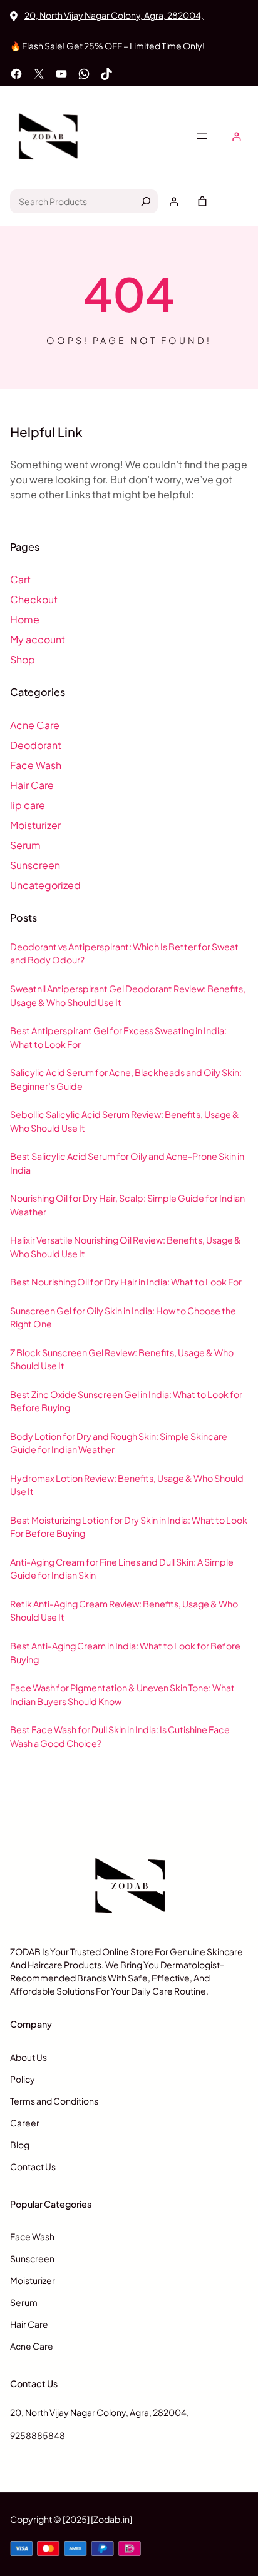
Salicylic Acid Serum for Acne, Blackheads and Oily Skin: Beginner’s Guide (126, 1079)
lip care (28, 805)
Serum (25, 845)
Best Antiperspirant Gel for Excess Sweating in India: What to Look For (118, 1037)
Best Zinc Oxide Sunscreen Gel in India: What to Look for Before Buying (126, 1401)
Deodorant (36, 745)
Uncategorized (45, 885)
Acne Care (35, 725)
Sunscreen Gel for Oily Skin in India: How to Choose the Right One (123, 1317)
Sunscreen (35, 865)
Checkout (34, 599)
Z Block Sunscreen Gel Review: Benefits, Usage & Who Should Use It (122, 1359)
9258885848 (38, 2435)
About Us (28, 2057)
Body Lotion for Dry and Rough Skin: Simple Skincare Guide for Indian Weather (119, 1443)
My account (38, 639)
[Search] (146, 201)
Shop (23, 659)
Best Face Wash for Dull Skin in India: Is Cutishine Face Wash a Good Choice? (120, 1736)
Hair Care (32, 785)
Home (25, 619)
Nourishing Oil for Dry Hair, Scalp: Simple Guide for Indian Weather (127, 1205)
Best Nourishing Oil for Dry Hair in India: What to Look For (126, 1282)
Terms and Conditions (54, 2101)
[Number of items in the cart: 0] (202, 201)
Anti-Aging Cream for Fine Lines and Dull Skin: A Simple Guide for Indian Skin (122, 1569)
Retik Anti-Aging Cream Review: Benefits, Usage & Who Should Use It (124, 1611)
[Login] (236, 137)
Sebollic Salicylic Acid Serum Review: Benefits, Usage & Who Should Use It (125, 1121)
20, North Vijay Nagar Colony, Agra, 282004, (114, 15)
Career (25, 2123)
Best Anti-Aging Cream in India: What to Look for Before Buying (125, 1653)
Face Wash (36, 765)
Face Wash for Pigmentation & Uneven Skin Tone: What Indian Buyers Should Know (122, 1694)
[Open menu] (202, 136)
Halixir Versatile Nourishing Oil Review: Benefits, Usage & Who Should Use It (126, 1247)
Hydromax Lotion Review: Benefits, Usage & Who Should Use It (127, 1485)
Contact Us (33, 2166)
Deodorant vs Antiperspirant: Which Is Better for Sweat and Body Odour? (124, 953)
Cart (20, 579)
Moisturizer (35, 825)
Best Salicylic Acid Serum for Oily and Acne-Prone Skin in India (127, 1163)
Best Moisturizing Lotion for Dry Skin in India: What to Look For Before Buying (129, 1527)
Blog (20, 2145)
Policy (23, 2079)
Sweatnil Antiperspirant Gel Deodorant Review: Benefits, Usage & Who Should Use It (128, 995)
